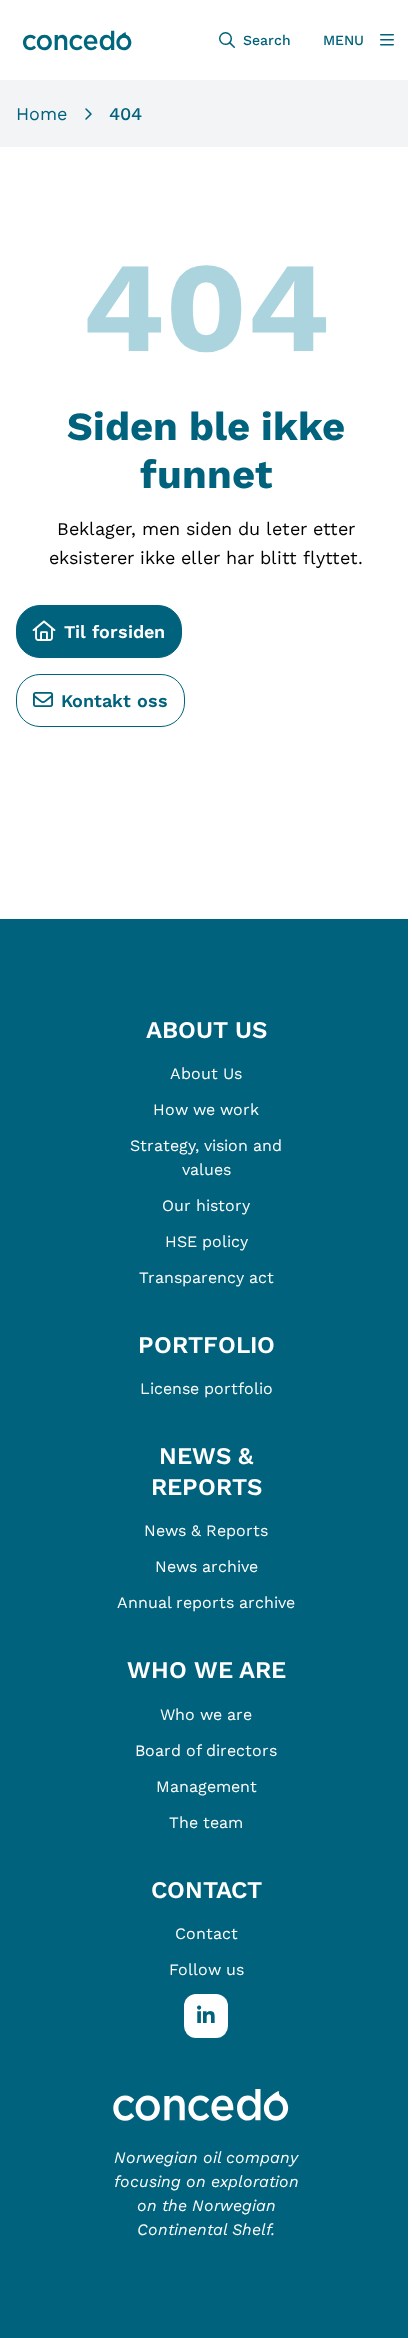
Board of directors (206, 1750)
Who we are (206, 1714)
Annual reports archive (206, 1602)
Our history (206, 1205)
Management (206, 1786)
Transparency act (206, 1277)
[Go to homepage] (75, 40)
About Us (206, 1073)
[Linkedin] (206, 2016)
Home (41, 113)
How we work (206, 1109)
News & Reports (206, 1530)
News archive (206, 1566)
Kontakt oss (114, 700)
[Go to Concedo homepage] (206, 2104)
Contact (206, 1933)
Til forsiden (114, 631)
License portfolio (206, 1388)
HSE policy (206, 1241)
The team (206, 1822)
